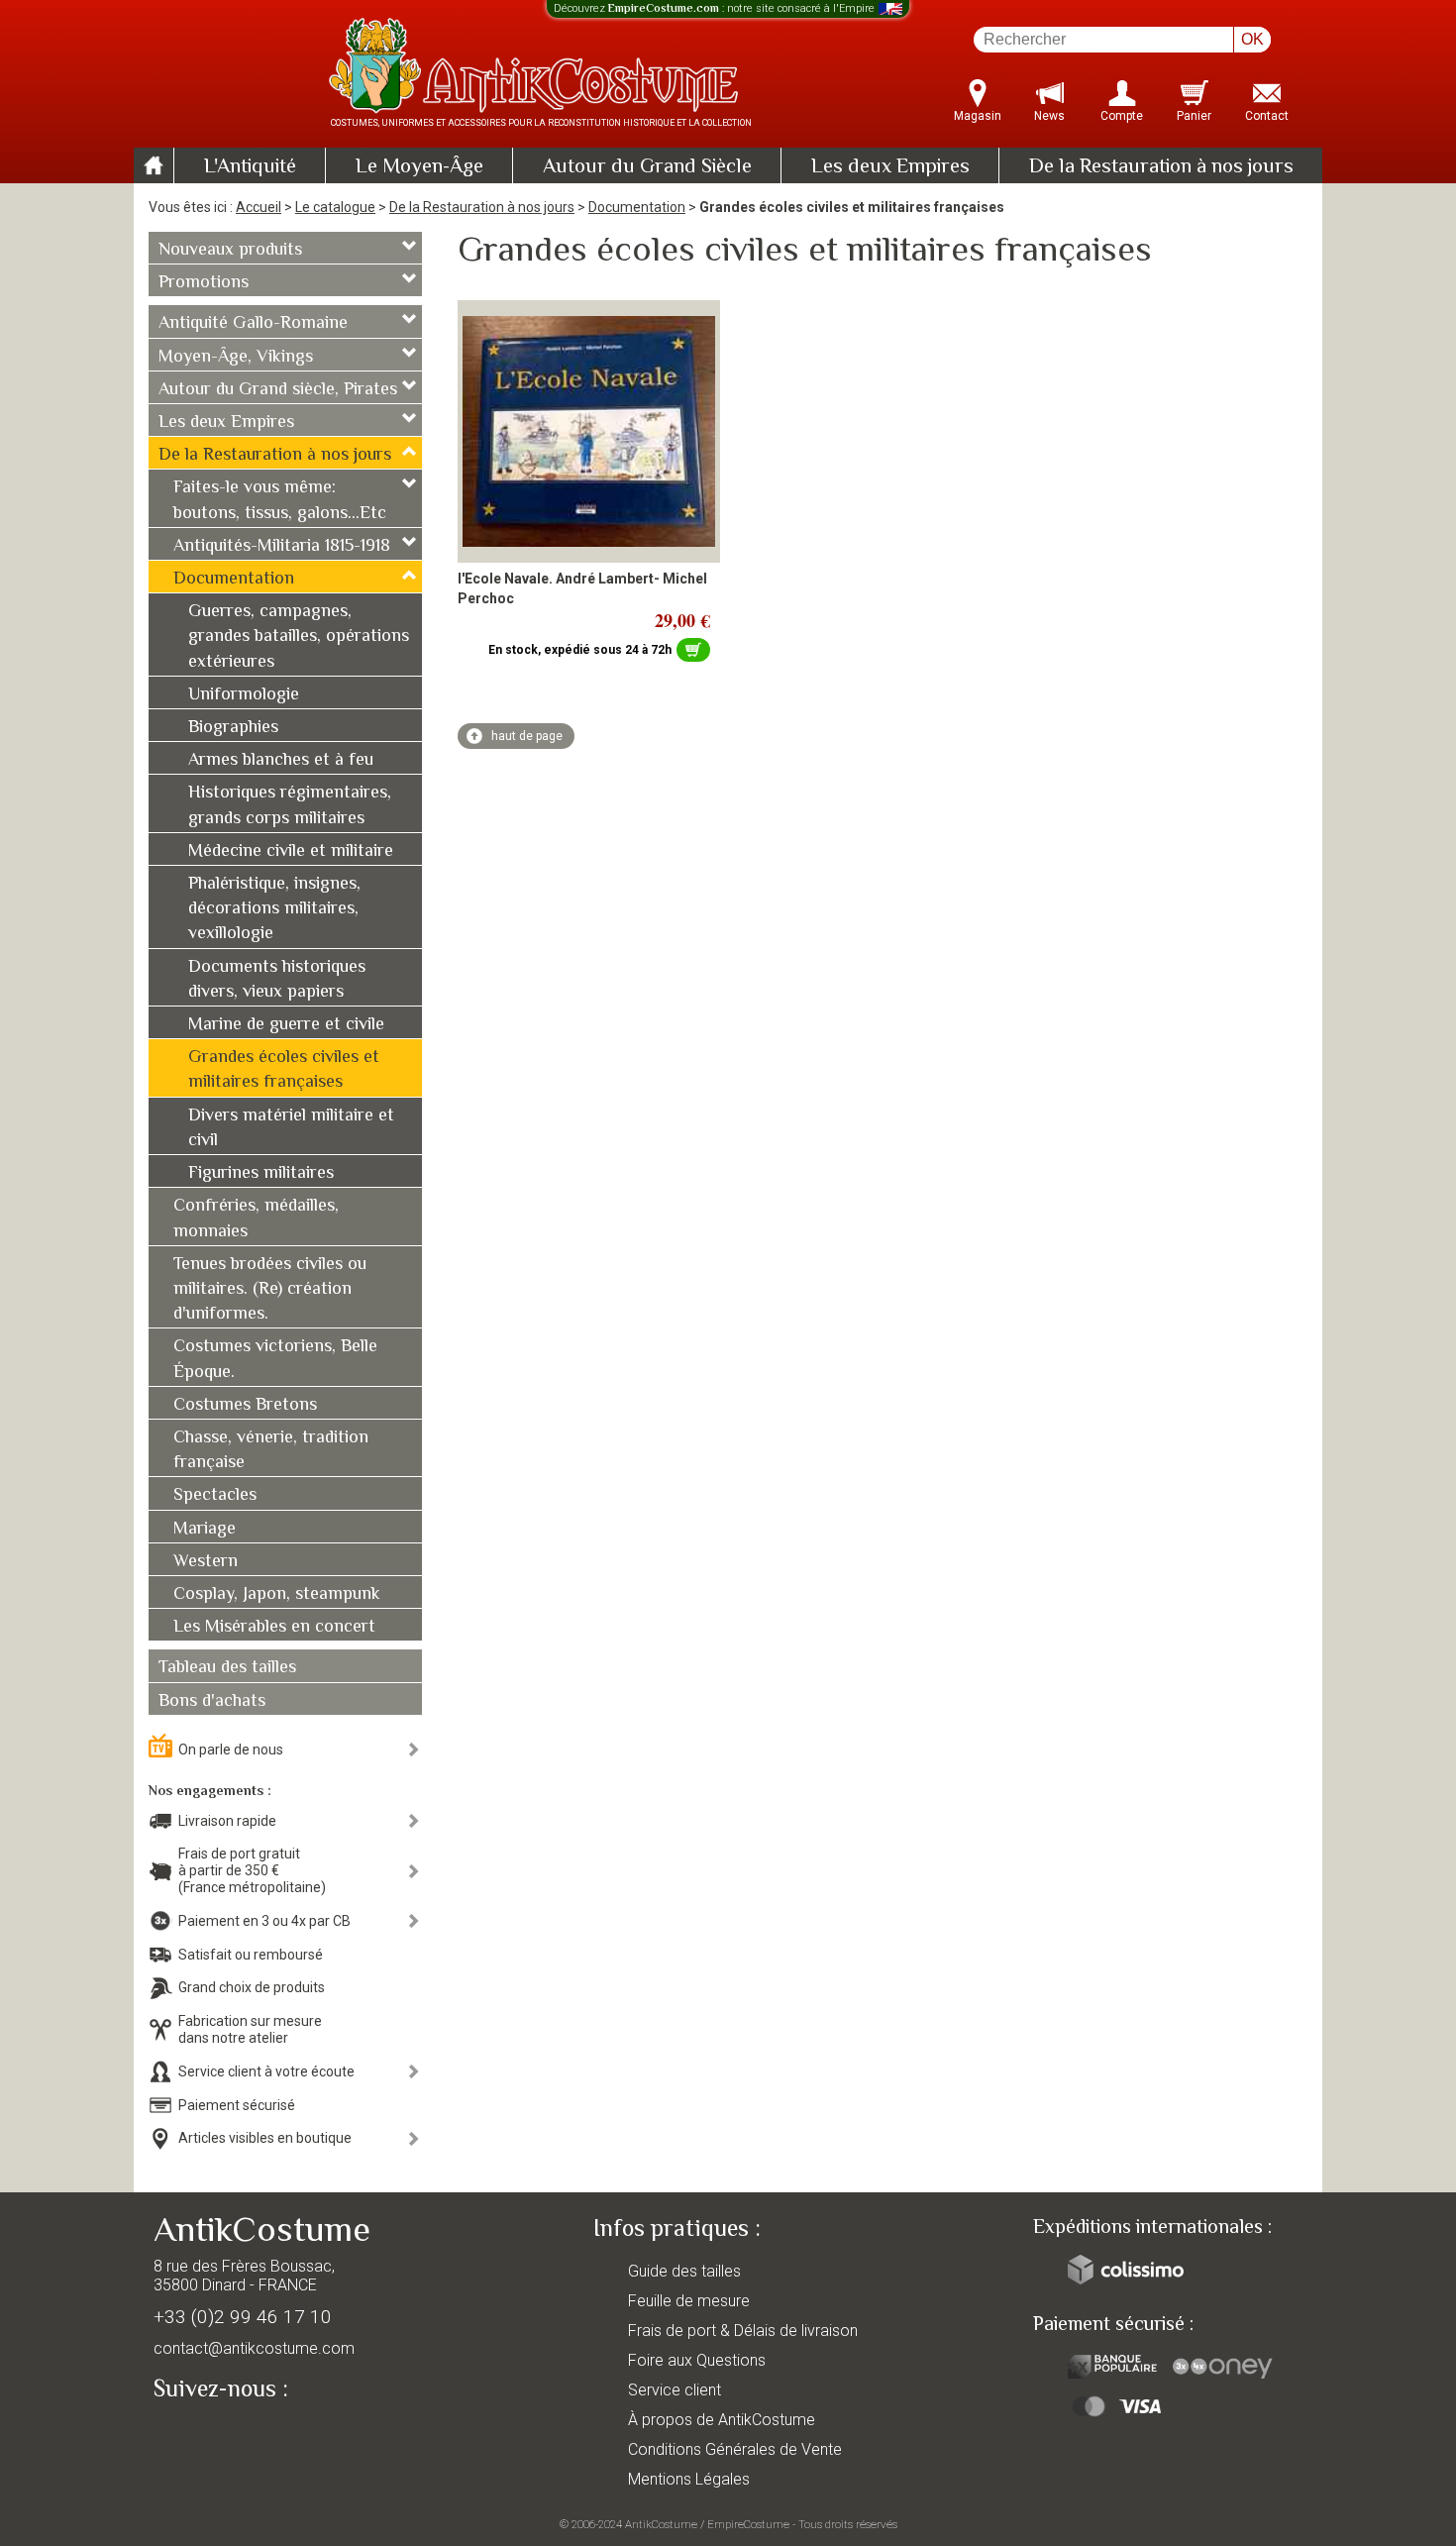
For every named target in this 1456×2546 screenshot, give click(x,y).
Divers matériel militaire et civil (291, 1129)
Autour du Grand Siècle (647, 167)
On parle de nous (231, 1750)
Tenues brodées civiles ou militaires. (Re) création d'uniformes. (270, 1290)
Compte (1122, 116)
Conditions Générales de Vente (735, 2449)
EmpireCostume (748, 2524)
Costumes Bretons (245, 1406)
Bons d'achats (212, 1702)
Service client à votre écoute (266, 2071)
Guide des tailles (684, 2271)
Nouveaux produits (230, 251)
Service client (675, 2390)
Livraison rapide (227, 1821)
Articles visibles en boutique (265, 2138)
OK (1252, 39)
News (1049, 116)
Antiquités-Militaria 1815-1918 (282, 547)
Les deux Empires (890, 167)
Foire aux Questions (697, 2360)
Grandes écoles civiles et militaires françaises (284, 1070)
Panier (1194, 116)
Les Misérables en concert (274, 1628)
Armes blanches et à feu (281, 761)
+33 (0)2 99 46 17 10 (243, 2317)
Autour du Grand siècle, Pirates (278, 390)
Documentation (637, 207)
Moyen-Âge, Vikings (236, 358)
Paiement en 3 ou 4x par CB (264, 1921)
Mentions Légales (689, 2479)
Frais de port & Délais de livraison (743, 2331)
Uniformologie (244, 695)
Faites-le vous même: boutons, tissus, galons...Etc (280, 501)
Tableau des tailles (227, 1668)
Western (206, 1562)
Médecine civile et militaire (291, 852)
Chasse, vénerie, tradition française (271, 1451)
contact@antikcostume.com (254, 2348)
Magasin (978, 116)
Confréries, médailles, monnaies (256, 1219)
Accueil (259, 207)
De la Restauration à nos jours (1161, 167)
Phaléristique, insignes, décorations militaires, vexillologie (274, 909)
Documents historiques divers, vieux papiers (277, 980)
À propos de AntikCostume (722, 2420)
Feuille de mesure (689, 2301)
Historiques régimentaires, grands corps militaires (290, 806)
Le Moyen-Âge (419, 167)
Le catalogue (335, 207)
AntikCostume (661, 2524)
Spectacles (215, 1496)
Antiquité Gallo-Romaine (253, 324)
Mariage (205, 1530)
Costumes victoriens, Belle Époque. (275, 1360)
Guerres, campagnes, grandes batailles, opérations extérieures (299, 637)
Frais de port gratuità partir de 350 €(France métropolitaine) (252, 1870)
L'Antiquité (250, 167)
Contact (1267, 116)
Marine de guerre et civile (286, 1025)
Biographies (233, 728)
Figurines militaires (261, 1174)
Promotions (204, 283)
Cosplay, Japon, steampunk (277, 1595)
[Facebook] (203, 2435)
